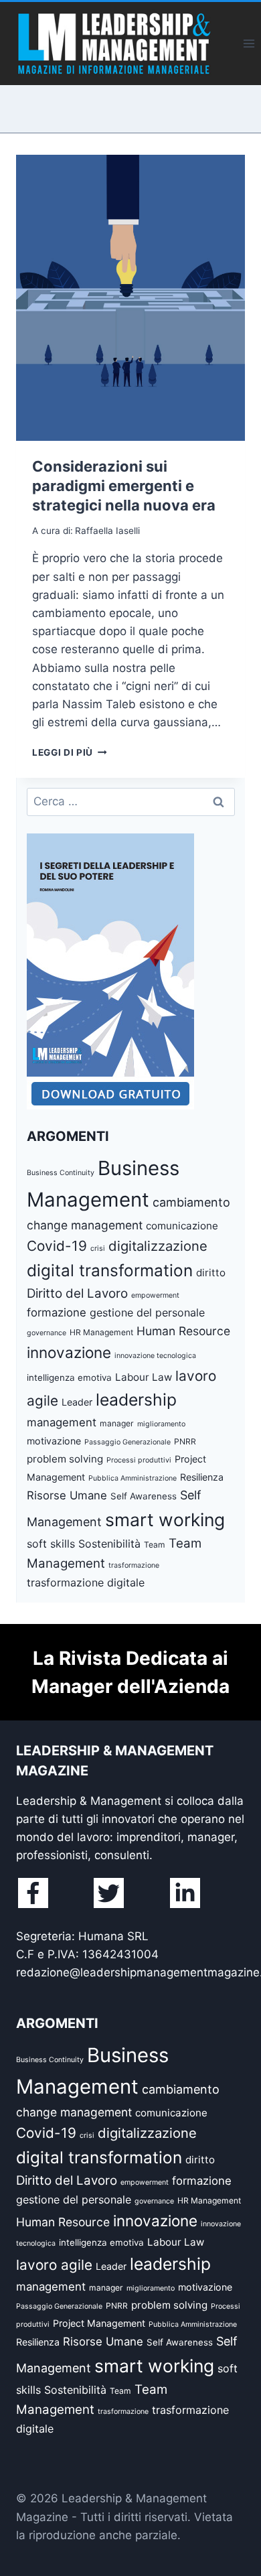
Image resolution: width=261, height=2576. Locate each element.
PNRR (185, 1441)
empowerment (155, 1295)
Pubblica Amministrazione (133, 1478)
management (62, 1422)
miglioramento (161, 1424)
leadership (136, 1400)
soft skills (51, 1544)
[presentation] (130, 298)
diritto (211, 1273)
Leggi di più (70, 752)
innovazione (69, 1352)
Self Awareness (144, 1496)
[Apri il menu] (249, 43)
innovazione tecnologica (155, 1356)
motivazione (54, 1441)
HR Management (101, 1332)
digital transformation (110, 1270)
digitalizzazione (158, 1246)
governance (47, 1333)
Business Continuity (61, 1173)
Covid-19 (57, 1246)
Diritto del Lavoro (77, 1293)
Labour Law (144, 1377)
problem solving (65, 1459)
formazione (57, 1312)
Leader (77, 1402)
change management (85, 1225)
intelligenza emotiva (69, 1377)
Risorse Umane (67, 1495)
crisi (98, 1248)
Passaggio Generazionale (127, 1442)
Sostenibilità (109, 1544)
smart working (165, 1519)
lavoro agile (54, 2265)
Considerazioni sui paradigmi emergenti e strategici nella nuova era (124, 485)
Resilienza (202, 1477)
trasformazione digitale (86, 1582)
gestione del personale (147, 1312)
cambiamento (191, 1202)
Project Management (99, 2323)
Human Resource (183, 1331)
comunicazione (182, 1226)
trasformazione (134, 1565)
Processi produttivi (139, 1460)
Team (155, 1545)
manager (117, 1423)
